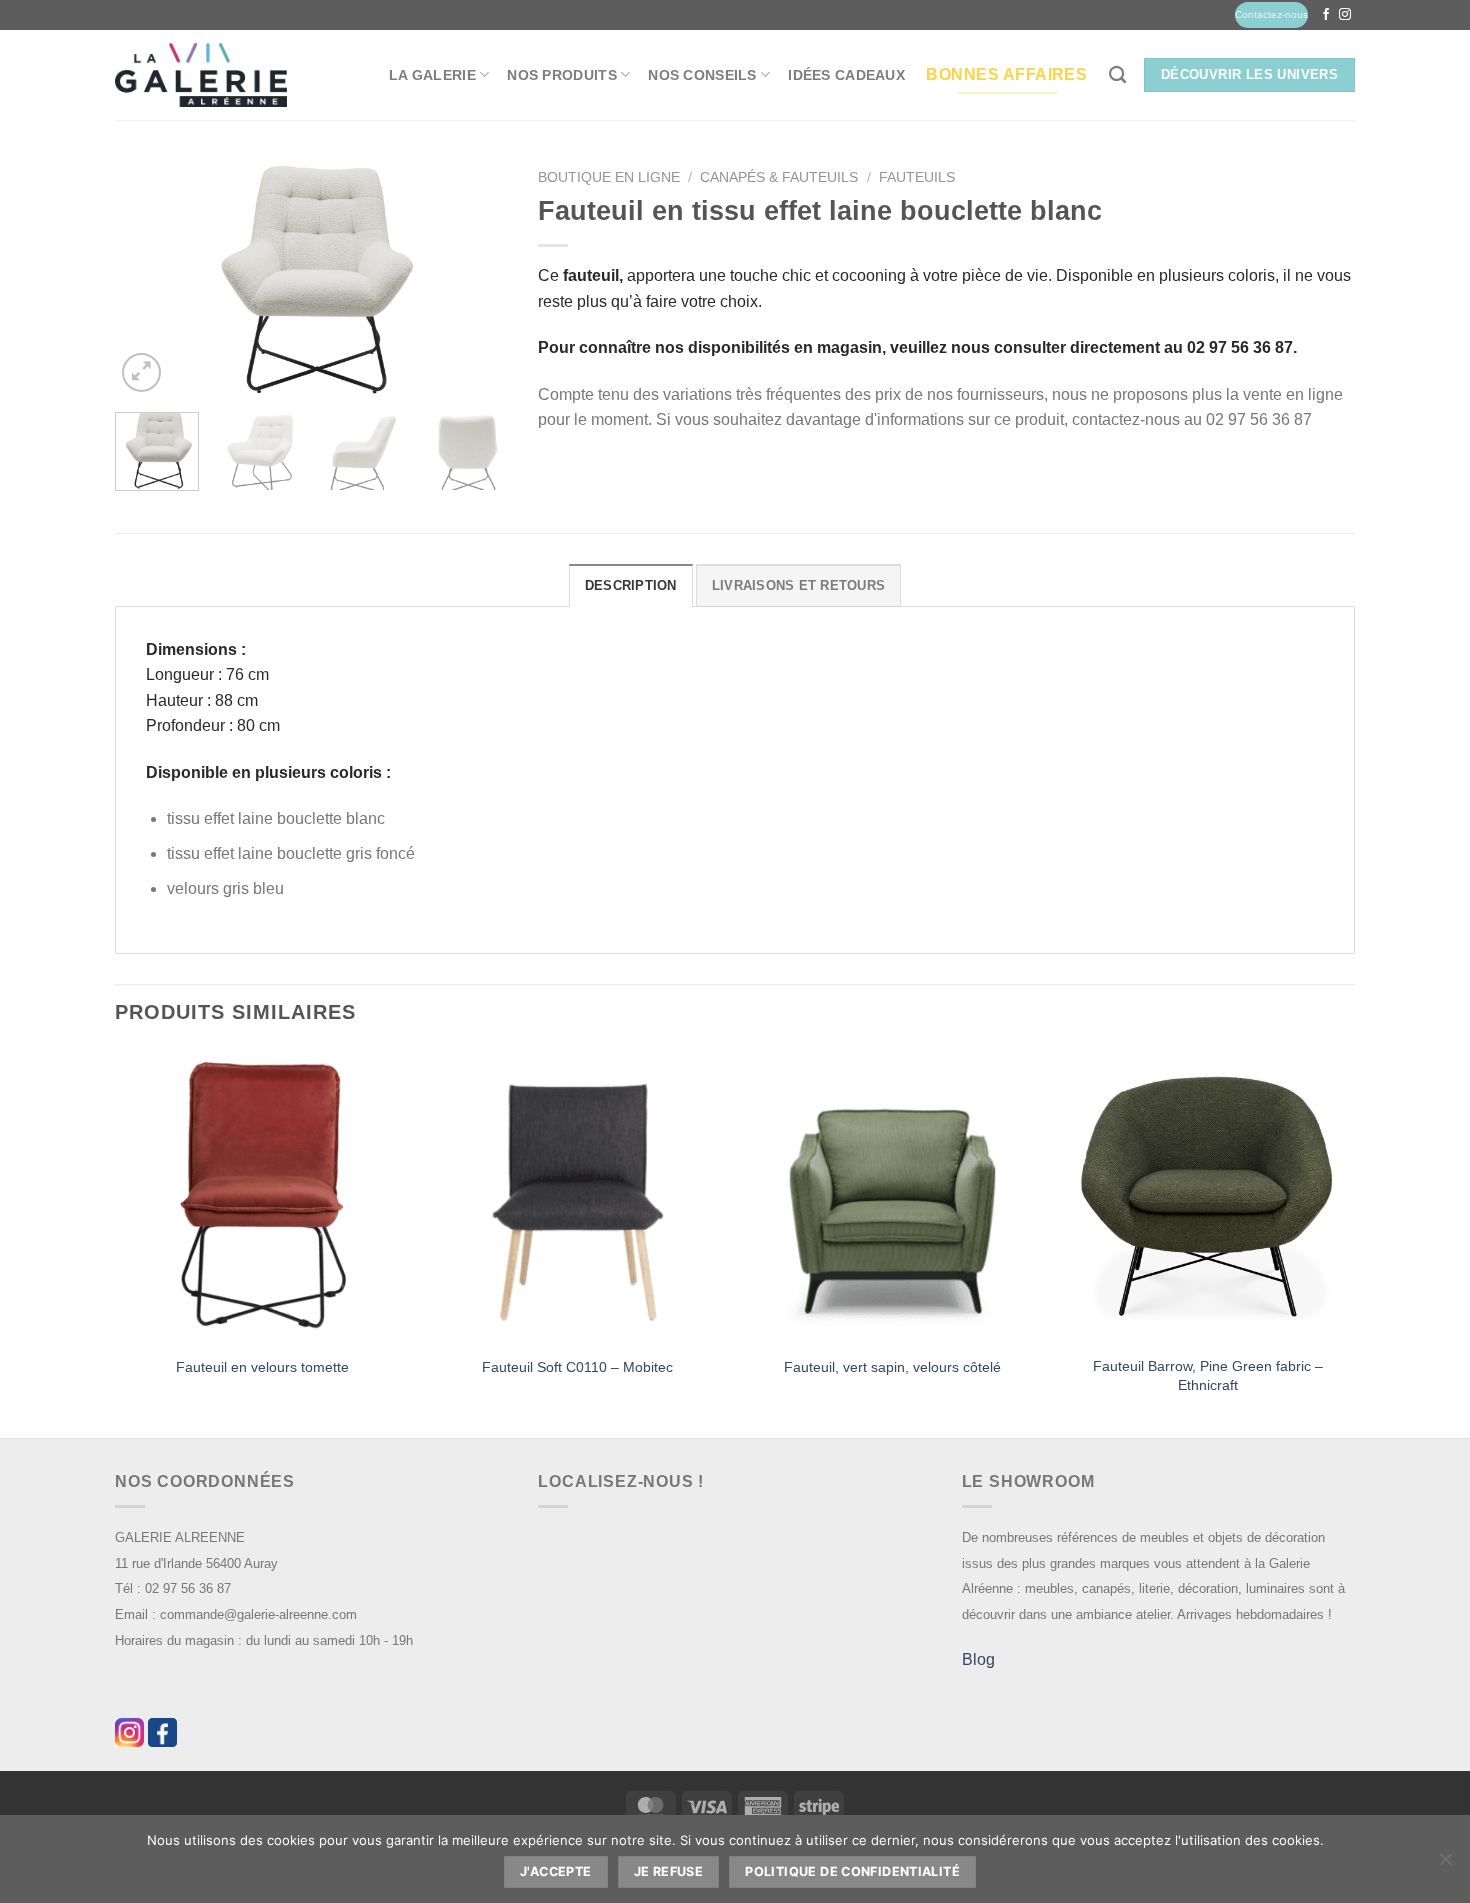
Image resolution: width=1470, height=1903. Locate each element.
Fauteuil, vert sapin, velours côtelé (892, 1367)
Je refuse (668, 1871)
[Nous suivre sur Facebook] (1326, 15)
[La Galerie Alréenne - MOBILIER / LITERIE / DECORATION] (201, 75)
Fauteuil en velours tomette (262, 1367)
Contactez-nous (1271, 14)
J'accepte (555, 1871)
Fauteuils (917, 177)
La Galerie (432, 75)
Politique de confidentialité (852, 1871)
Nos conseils (702, 75)
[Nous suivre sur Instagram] (1345, 15)
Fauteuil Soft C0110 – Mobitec (577, 1367)
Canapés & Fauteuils (779, 177)
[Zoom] (141, 372)
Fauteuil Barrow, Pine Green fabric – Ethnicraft (1208, 1375)
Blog (978, 1659)
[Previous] (148, 278)
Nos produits (561, 75)
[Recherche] (1117, 75)
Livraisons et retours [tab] (798, 585)
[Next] (475, 278)
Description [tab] (631, 585)
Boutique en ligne (609, 177)
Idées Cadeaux (846, 75)
